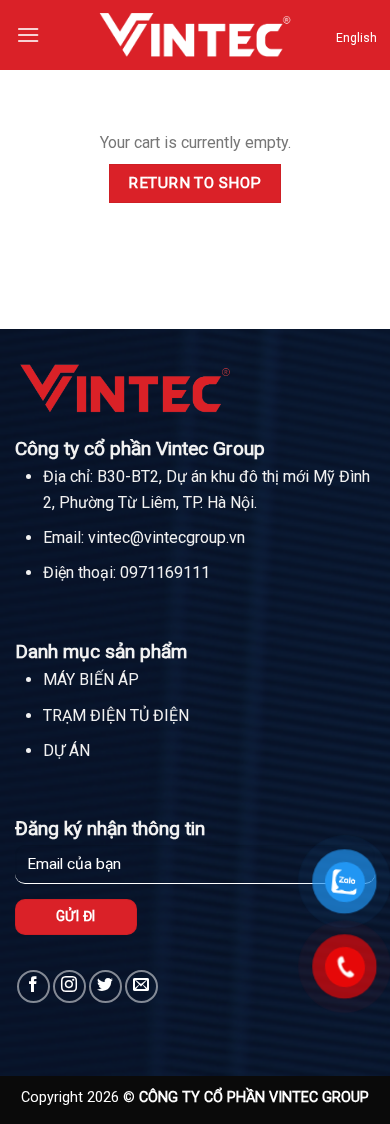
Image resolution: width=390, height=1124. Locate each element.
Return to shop (195, 183)
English (356, 38)
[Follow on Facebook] (33, 986)
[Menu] (28, 34)
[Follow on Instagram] (69, 986)
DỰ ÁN (66, 750)
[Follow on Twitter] (105, 986)
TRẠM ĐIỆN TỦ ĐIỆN (116, 715)
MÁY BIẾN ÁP (91, 679)
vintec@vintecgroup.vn (166, 537)
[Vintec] (195, 34)
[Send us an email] (141, 986)
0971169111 (165, 572)
